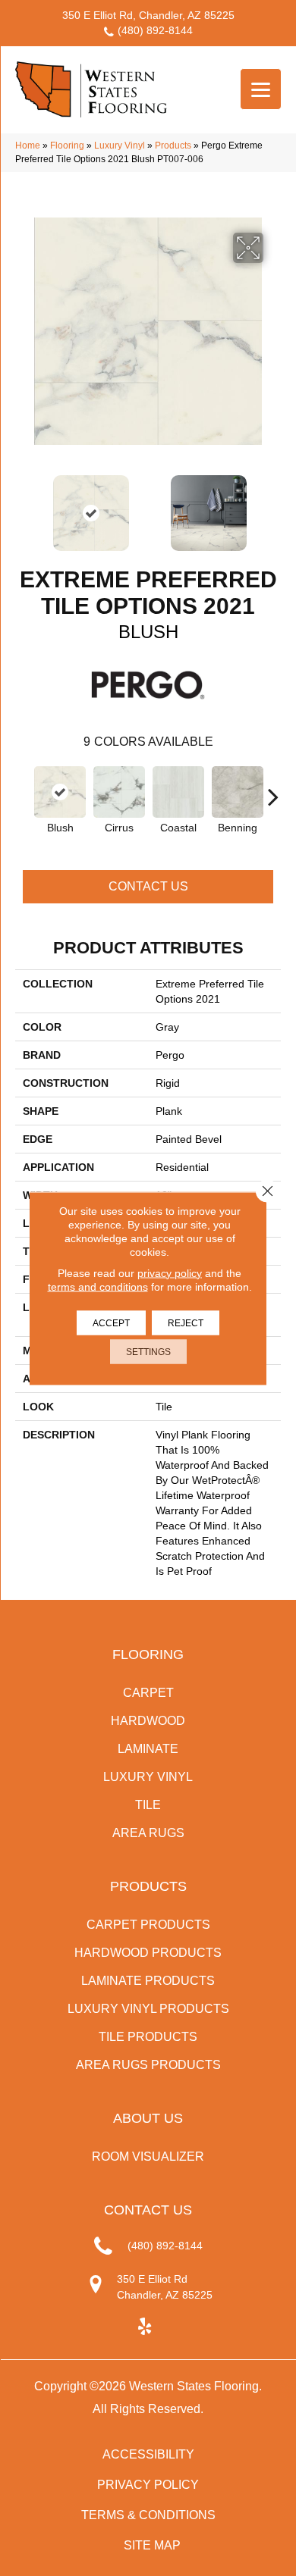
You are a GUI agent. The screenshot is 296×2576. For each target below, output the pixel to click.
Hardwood (148, 1721)
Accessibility (148, 2454)
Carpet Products (148, 1925)
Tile (148, 1805)
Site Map (152, 2545)
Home (28, 146)
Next (273, 505)
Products (173, 146)
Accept (111, 1322)
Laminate (148, 1749)
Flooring (67, 146)
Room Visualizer (148, 2157)
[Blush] (60, 792)
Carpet (148, 1693)
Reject (186, 1322)
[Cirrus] (119, 792)
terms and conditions (98, 1286)
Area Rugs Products (148, 2065)
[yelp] (145, 2327)
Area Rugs (148, 1833)
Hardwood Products (148, 1953)
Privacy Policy (148, 2485)
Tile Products (148, 2037)
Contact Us (148, 886)
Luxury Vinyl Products (148, 2009)
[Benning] (238, 792)
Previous (23, 505)
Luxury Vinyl (120, 146)
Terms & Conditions (148, 2515)
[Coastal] (178, 792)
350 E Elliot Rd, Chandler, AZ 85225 (148, 15)
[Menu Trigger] (261, 89)
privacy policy (170, 1272)
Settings (148, 1351)
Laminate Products (148, 1981)
